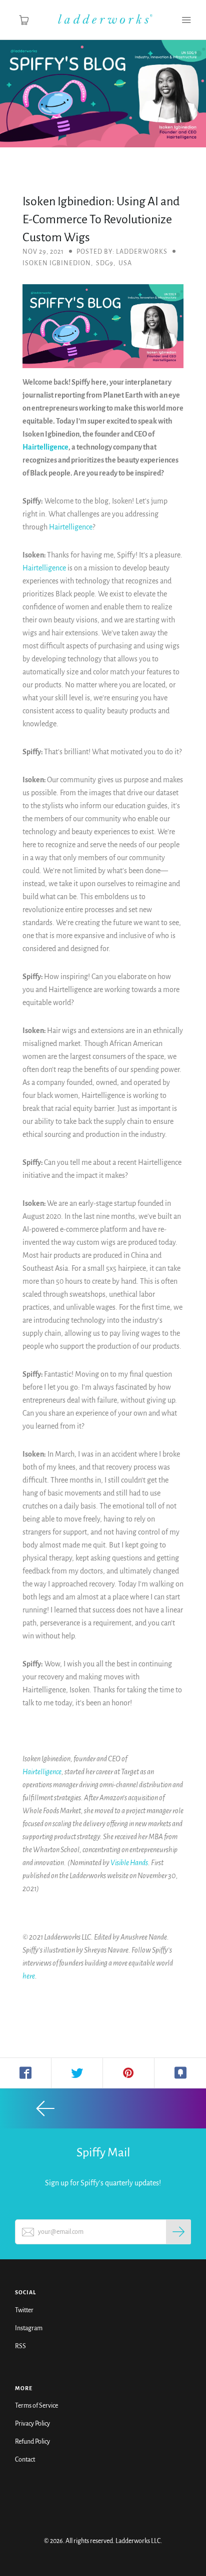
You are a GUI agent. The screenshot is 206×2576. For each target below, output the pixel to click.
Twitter (24, 2310)
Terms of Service (36, 2406)
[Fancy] (180, 2073)
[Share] (26, 2073)
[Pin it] (129, 2073)
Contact (25, 2460)
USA (125, 263)
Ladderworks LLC (138, 2541)
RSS (20, 2346)
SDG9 (105, 263)
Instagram (29, 2328)
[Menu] (186, 20)
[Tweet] (77, 2073)
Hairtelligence (45, 447)
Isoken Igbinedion (57, 263)
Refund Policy (32, 2442)
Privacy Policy (32, 2424)
